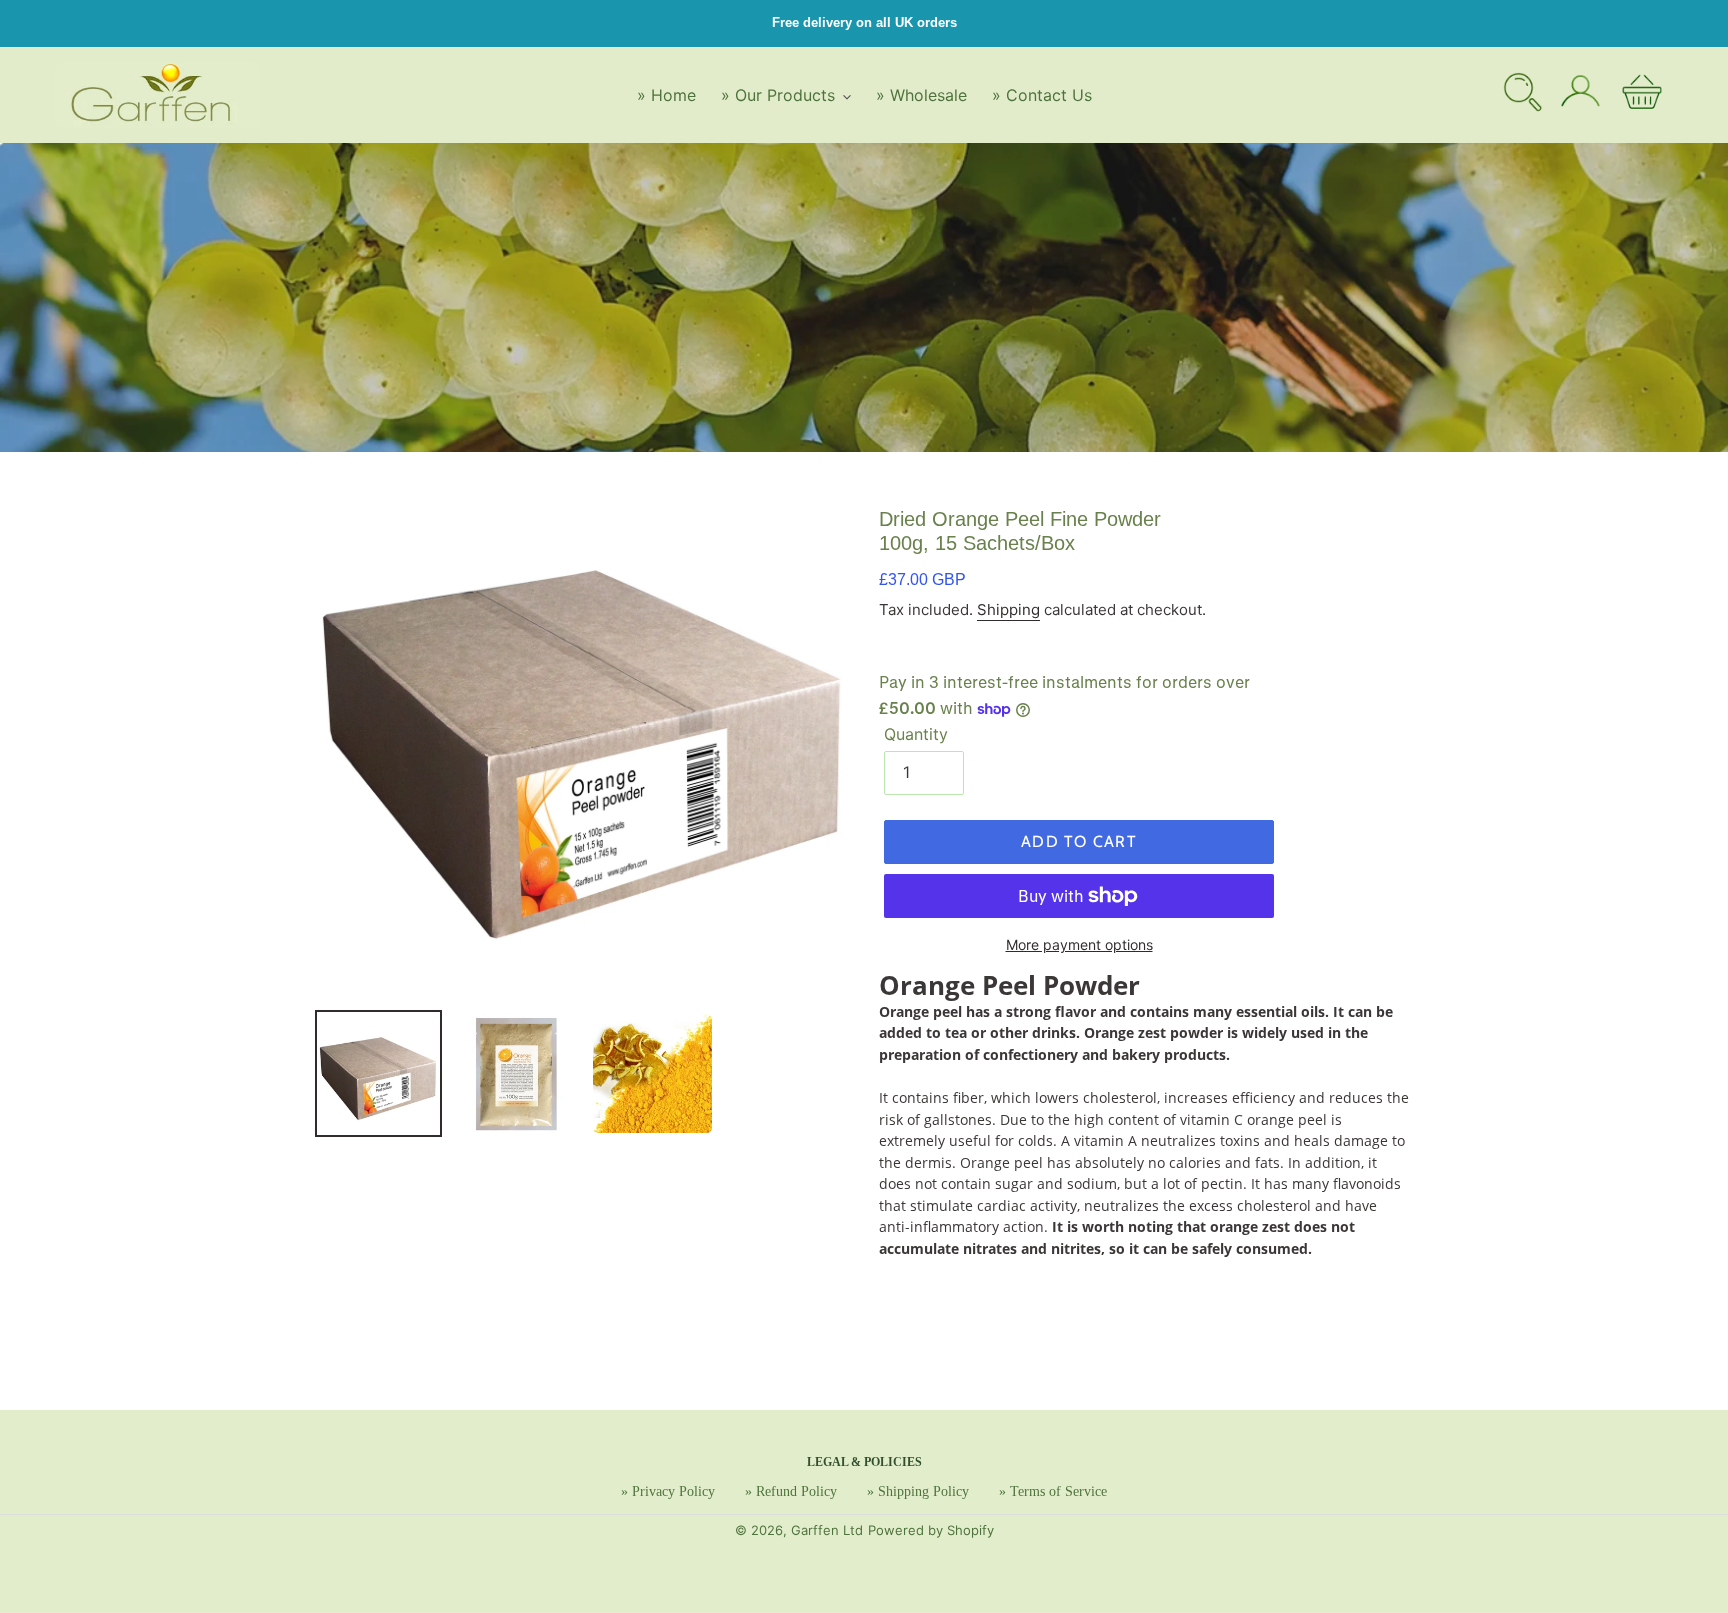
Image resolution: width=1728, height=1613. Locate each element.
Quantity (916, 734)
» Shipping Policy (918, 1491)
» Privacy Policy (668, 1491)
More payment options (1079, 944)
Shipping (1008, 609)
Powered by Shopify (931, 1530)
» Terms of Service (1053, 1491)
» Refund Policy (791, 1491)
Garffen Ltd (827, 1530)
